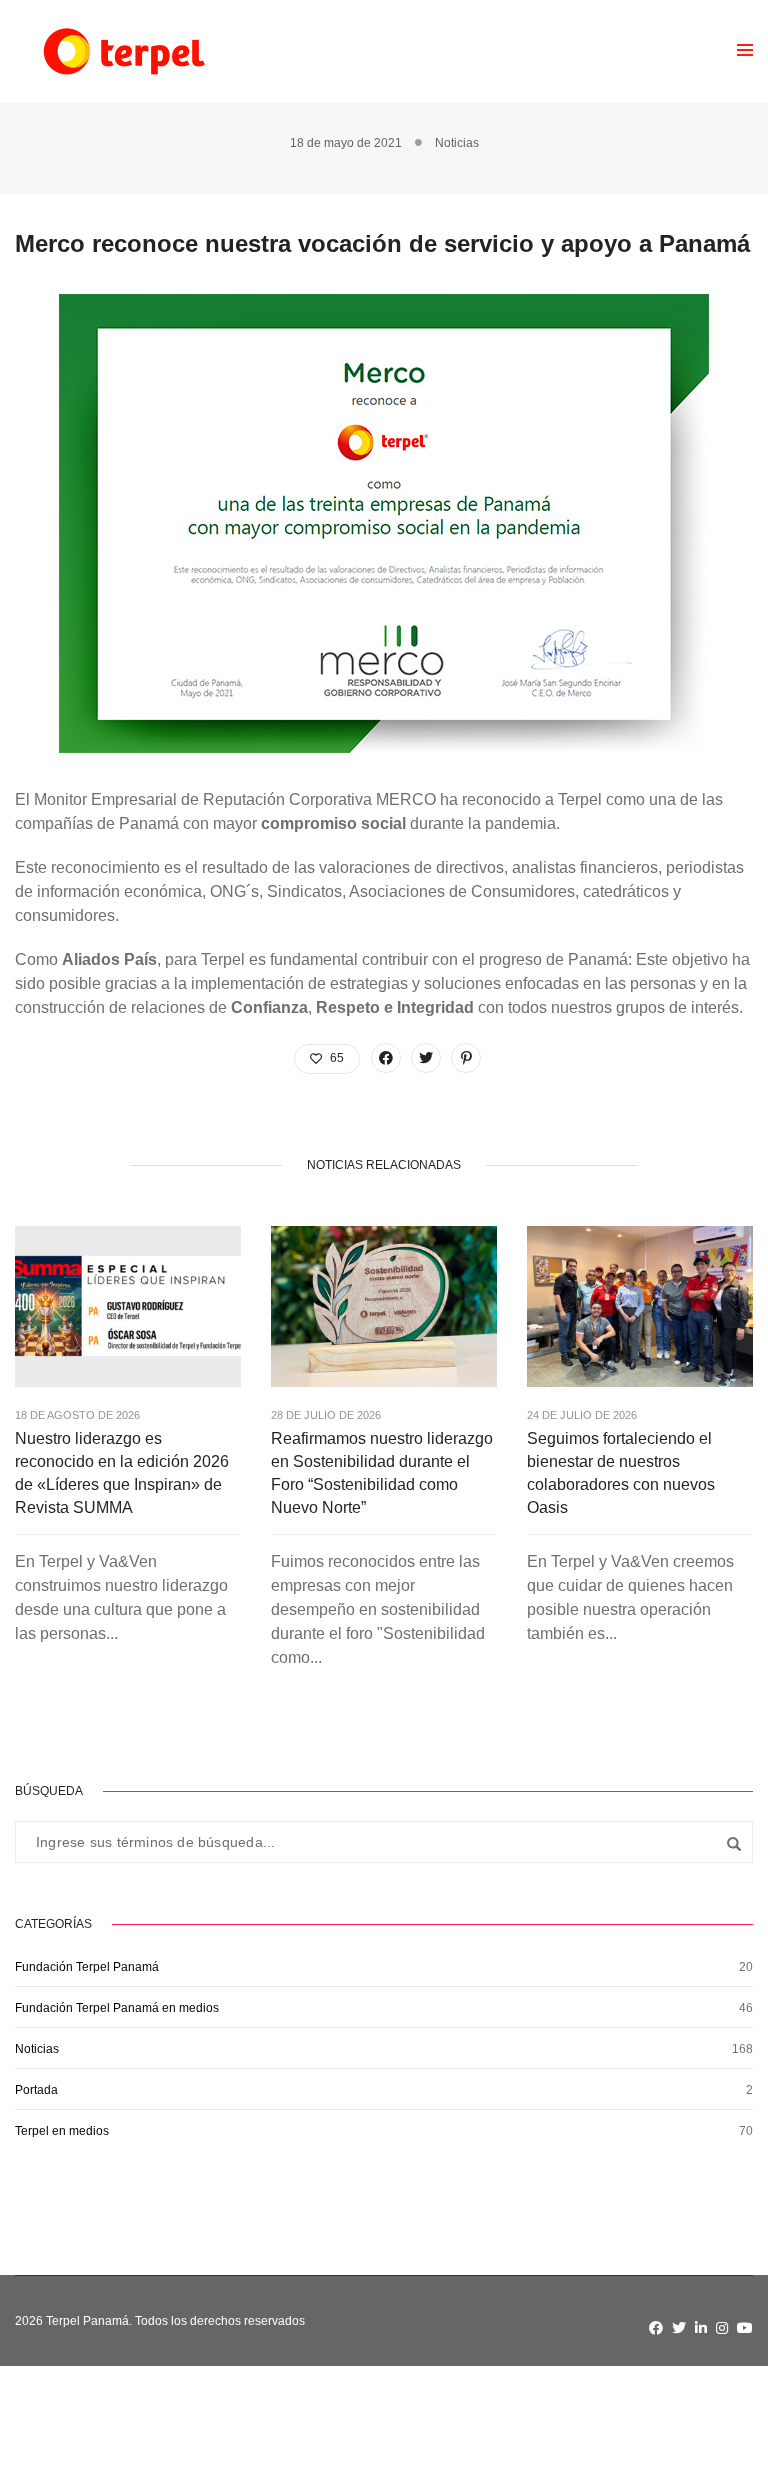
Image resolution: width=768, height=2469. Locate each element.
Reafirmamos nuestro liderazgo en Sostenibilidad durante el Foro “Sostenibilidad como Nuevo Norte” (382, 1473)
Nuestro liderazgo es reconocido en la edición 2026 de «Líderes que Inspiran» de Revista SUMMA (122, 1473)
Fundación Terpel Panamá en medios (117, 2008)
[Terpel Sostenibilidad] (122, 51)
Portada (36, 2090)
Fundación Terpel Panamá (87, 1967)
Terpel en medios (62, 2131)
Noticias (457, 143)
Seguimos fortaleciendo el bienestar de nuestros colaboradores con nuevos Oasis (621, 1473)
